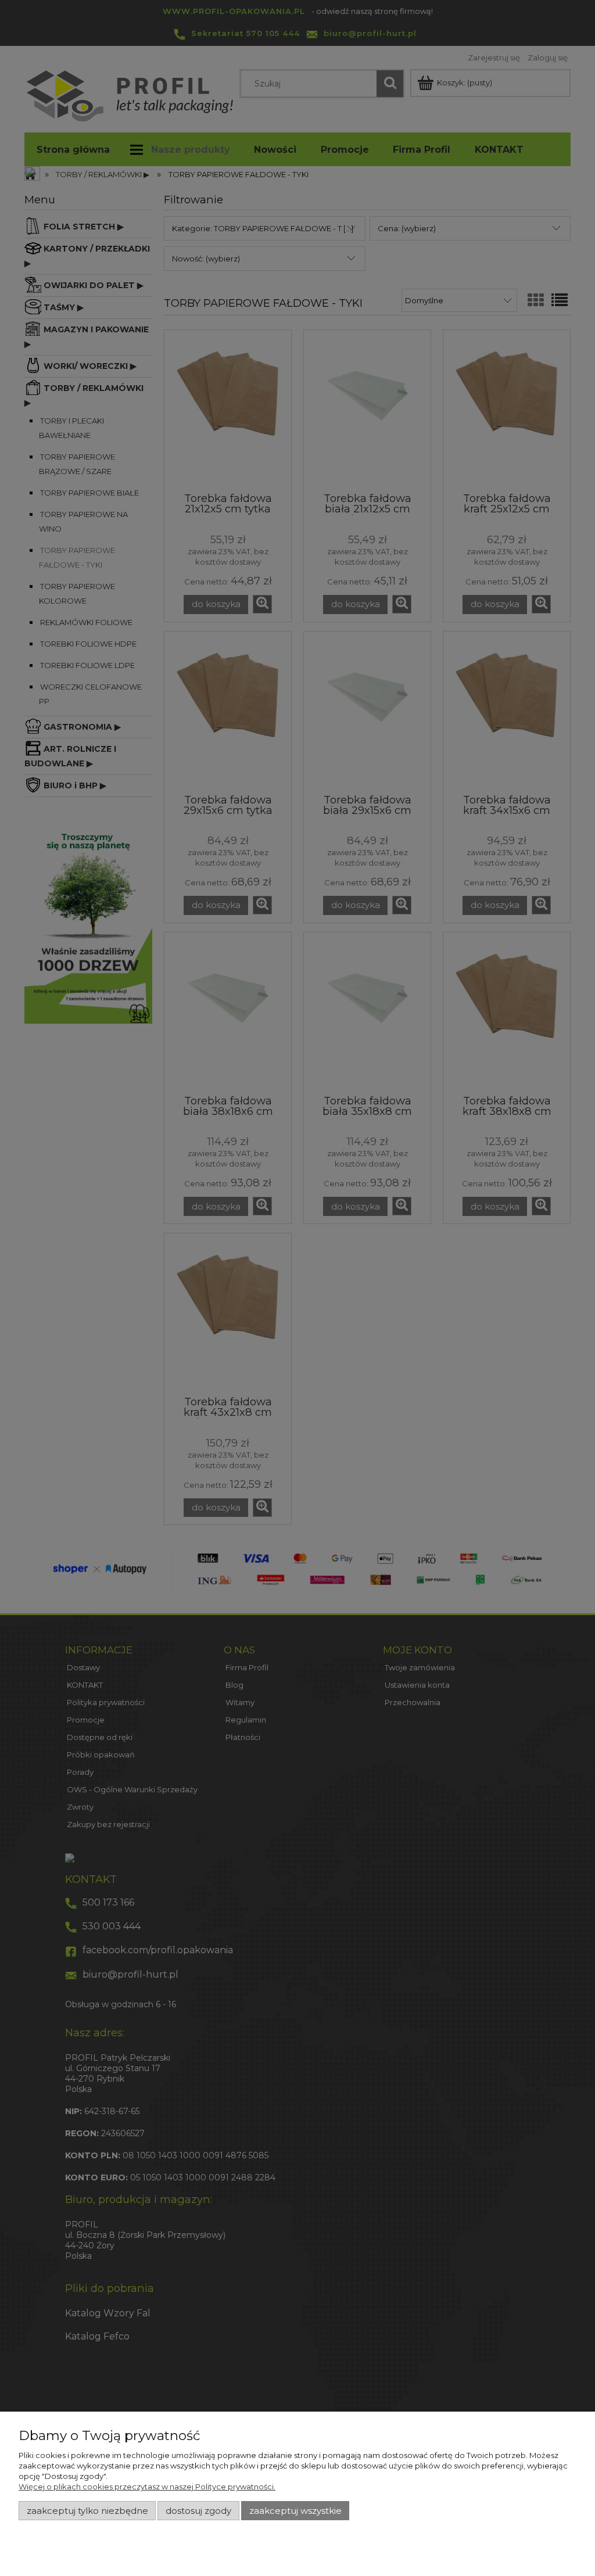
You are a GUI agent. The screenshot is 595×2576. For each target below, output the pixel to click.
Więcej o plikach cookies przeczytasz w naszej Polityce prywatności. (147, 2487)
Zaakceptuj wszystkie (295, 2511)
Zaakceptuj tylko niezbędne (87, 2511)
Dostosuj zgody (198, 2511)
